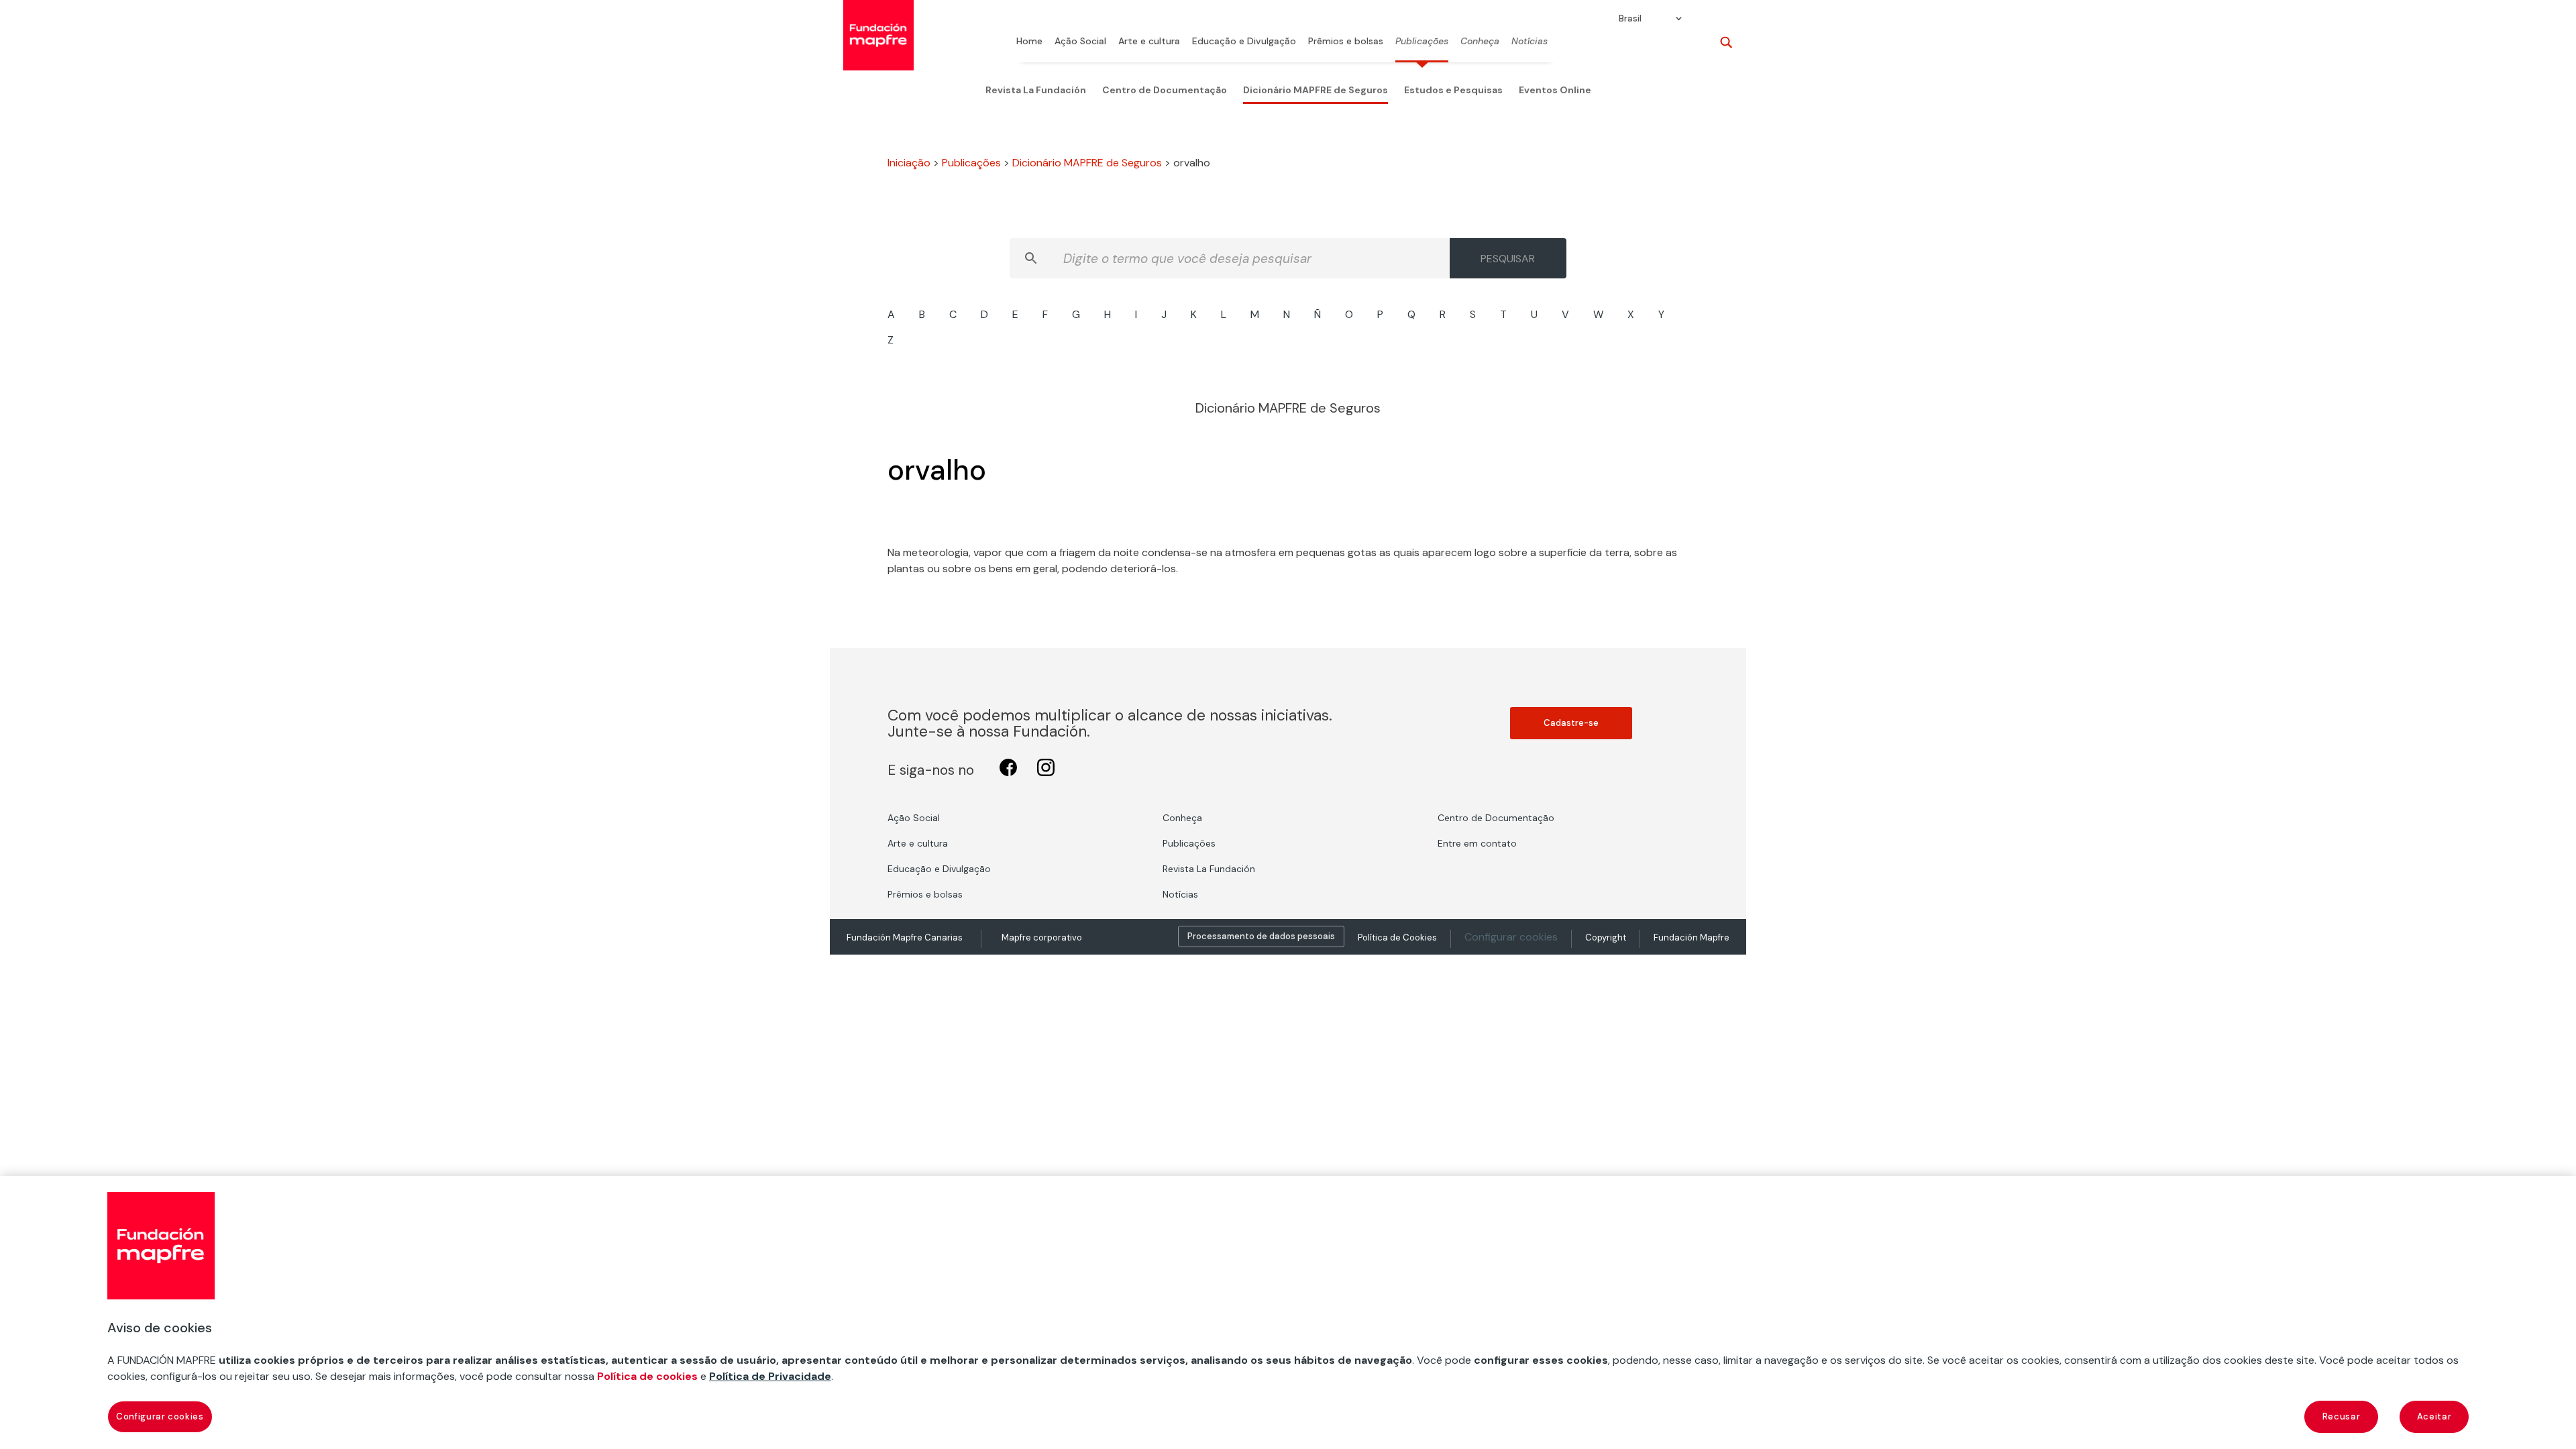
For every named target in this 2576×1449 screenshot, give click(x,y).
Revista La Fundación (1036, 90)
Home (1029, 42)
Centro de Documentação (1165, 90)
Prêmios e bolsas (1346, 42)
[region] (1288, 1312)
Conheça (1480, 42)
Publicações (1422, 42)
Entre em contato (1477, 843)
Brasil (1630, 19)
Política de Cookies (1397, 937)
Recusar (2342, 1416)
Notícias (1529, 42)
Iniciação (909, 163)
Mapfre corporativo (1042, 937)
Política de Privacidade (770, 1376)
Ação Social (1080, 42)
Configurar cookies (1511, 937)
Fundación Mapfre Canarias (905, 937)
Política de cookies (647, 1376)
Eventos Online (1555, 90)
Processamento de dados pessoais (1261, 936)
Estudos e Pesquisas (1453, 90)
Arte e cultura (1149, 42)
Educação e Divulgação (1244, 42)
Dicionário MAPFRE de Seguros (1316, 90)
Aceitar (2434, 1416)
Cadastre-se (1571, 723)
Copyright (1606, 937)
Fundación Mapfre (1692, 937)
